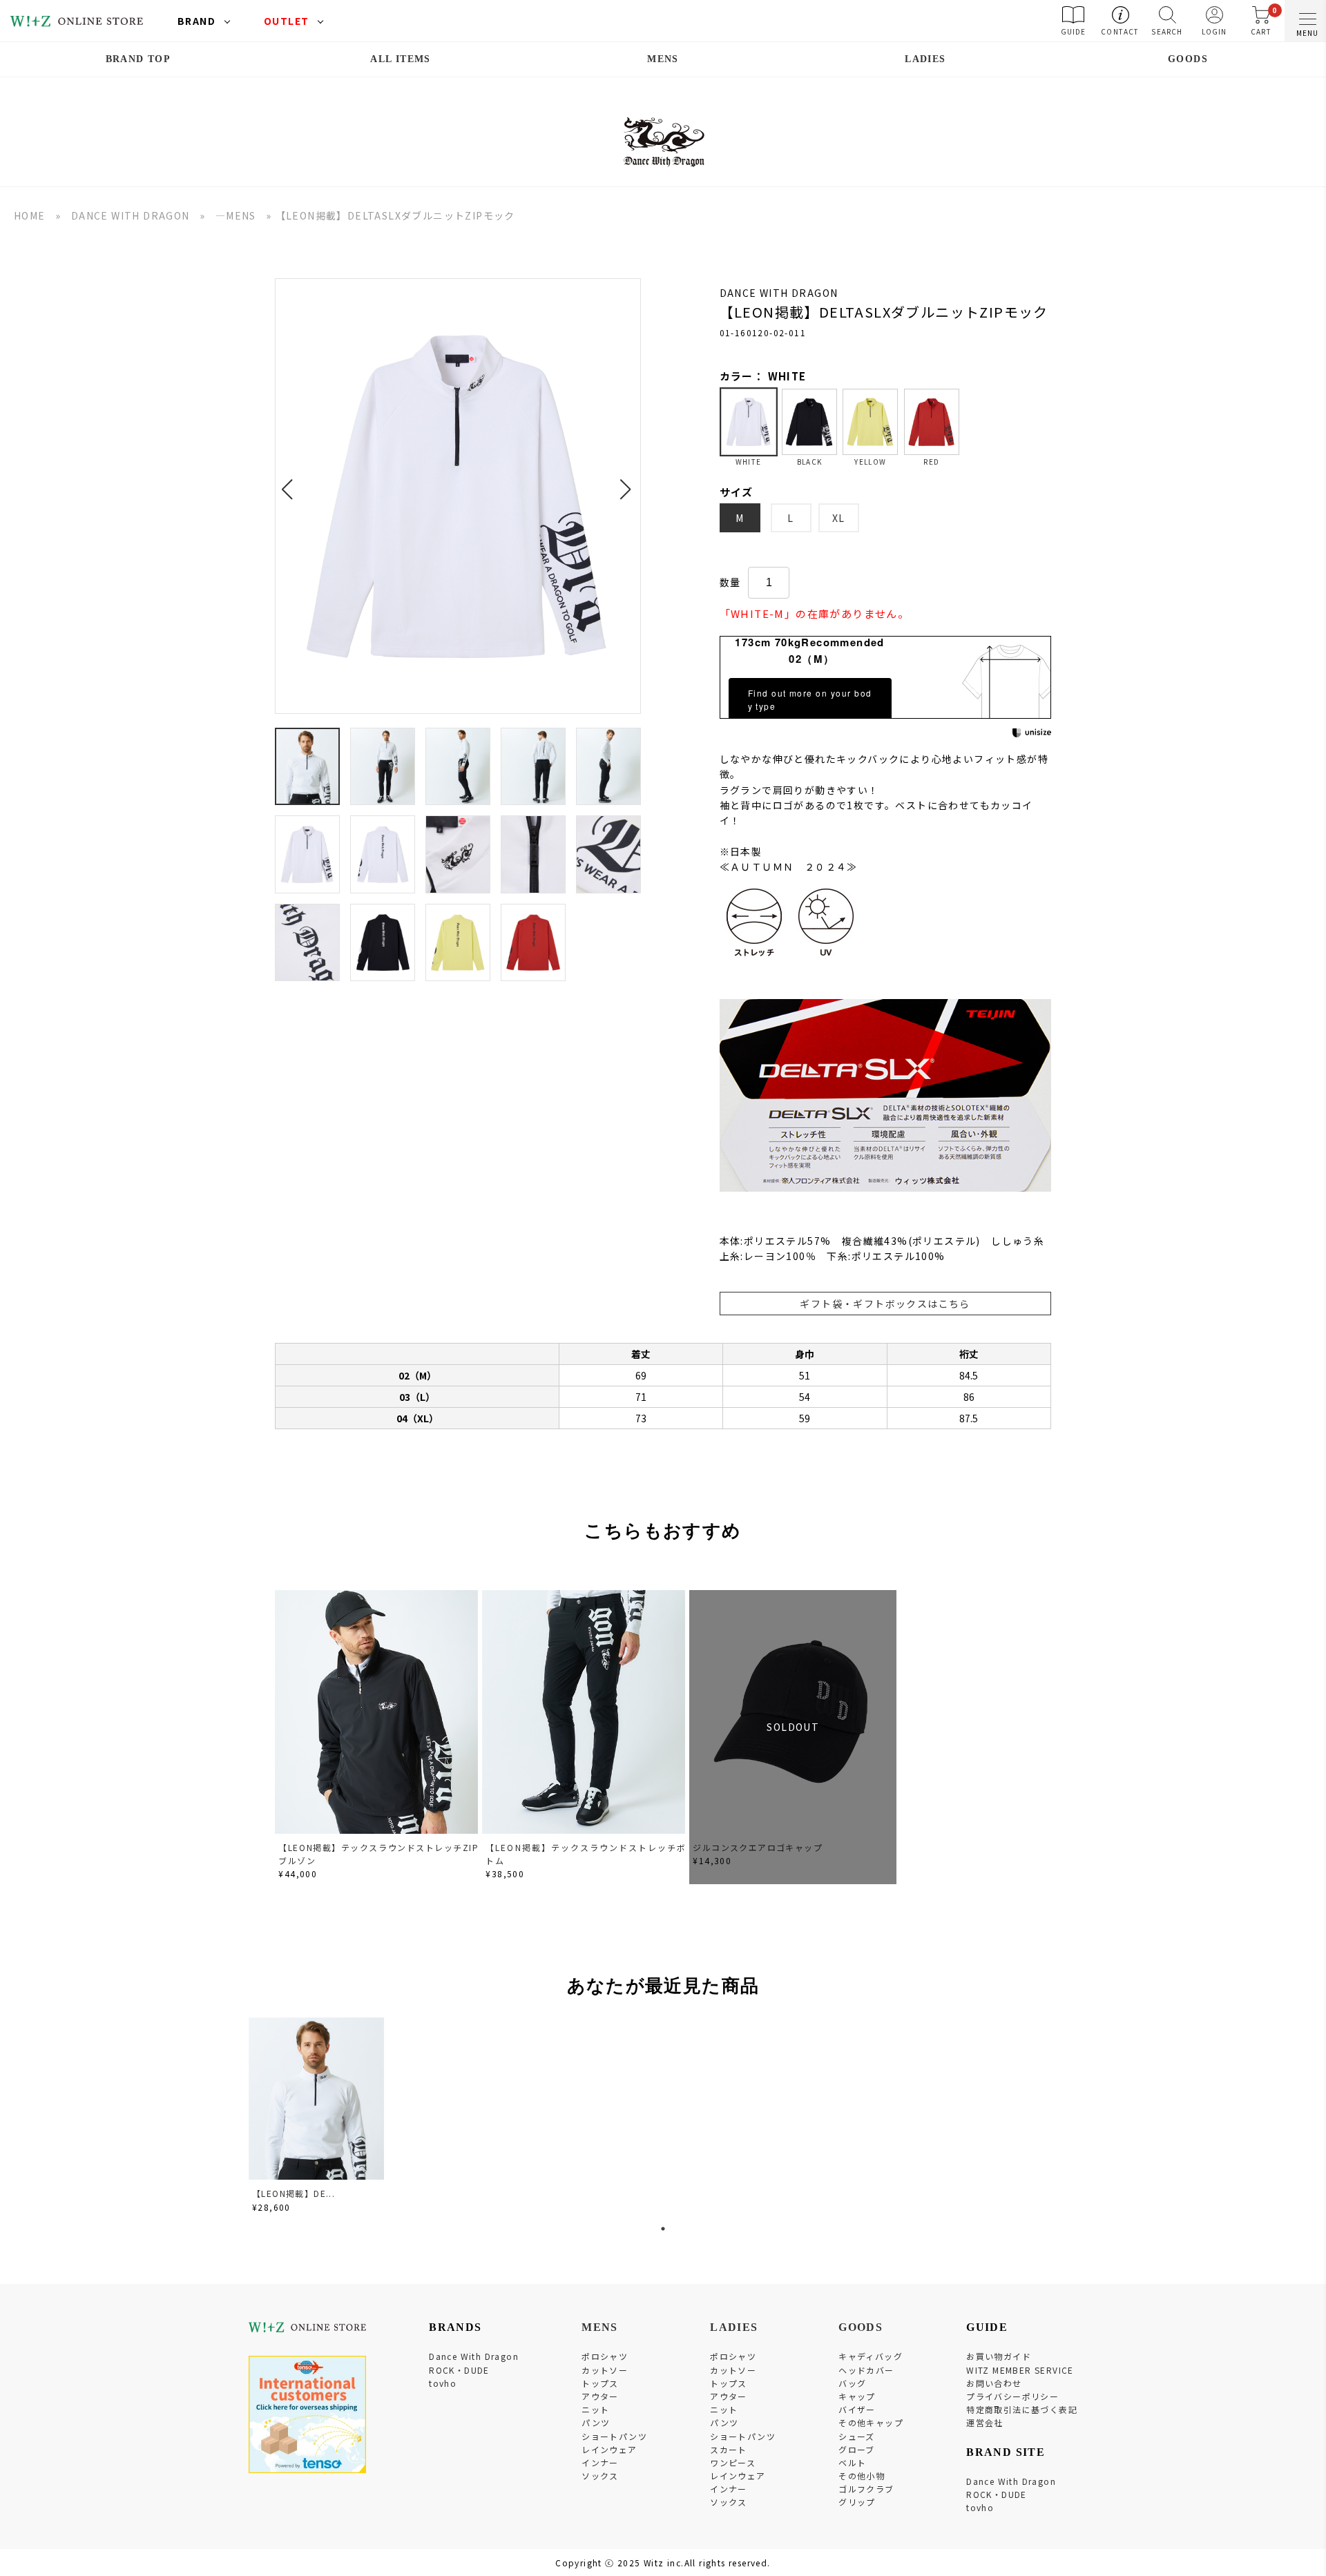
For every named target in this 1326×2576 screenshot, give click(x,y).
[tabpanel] (318, 2117)
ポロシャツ (605, 2356)
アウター (600, 2396)
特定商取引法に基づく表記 (1022, 2409)
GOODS (1188, 59)
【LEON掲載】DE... (294, 2193)
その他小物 (862, 2476)
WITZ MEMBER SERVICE (1020, 2370)
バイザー (857, 2409)
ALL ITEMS (401, 59)
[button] (291, 481)
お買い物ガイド (999, 2356)
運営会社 (985, 2422)
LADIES (925, 59)
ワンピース (733, 2462)
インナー (600, 2462)
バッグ (852, 2383)
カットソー (605, 2370)
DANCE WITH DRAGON (131, 215)
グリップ (857, 2502)
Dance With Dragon (474, 2356)
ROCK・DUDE (459, 2370)
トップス (600, 2383)
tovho (443, 2383)
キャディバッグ (871, 2356)
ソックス (600, 2476)
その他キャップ (871, 2422)
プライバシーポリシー (1012, 2396)
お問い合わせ (994, 2383)
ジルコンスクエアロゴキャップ (758, 1847)
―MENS (236, 215)
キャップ (857, 2396)
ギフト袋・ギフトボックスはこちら (885, 1304)
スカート (729, 2449)
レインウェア (609, 2449)
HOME (30, 215)
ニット (595, 2409)
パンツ (596, 2422)
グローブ (857, 2449)
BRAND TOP (138, 59)
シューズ (857, 2436)
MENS (663, 59)
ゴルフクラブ (866, 2489)
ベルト (852, 2462)
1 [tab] (663, 2229)
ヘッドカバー (866, 2370)
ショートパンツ (614, 2436)
